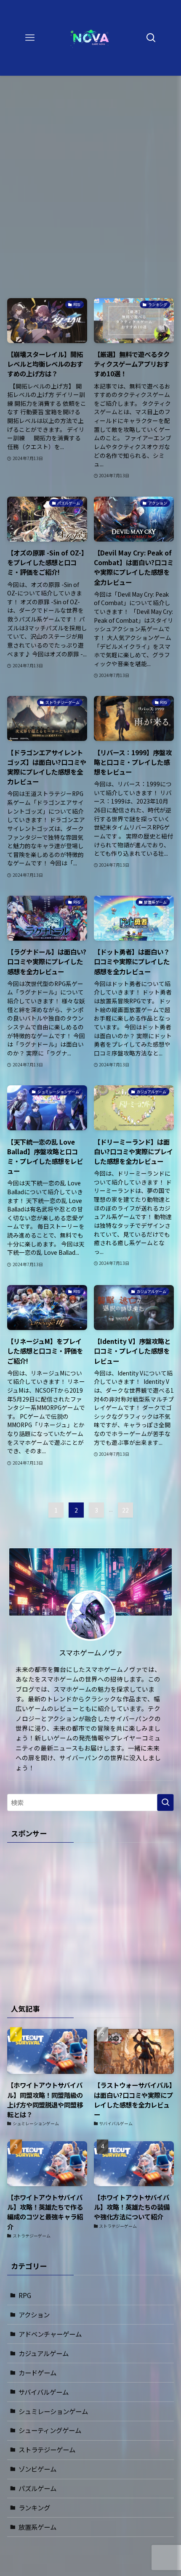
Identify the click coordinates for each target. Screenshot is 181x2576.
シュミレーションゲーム (53, 2411)
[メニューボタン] (30, 38)
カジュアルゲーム (44, 2353)
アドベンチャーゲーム (50, 2334)
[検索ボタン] (151, 38)
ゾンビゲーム (37, 2469)
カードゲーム (37, 2372)
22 (125, 1510)
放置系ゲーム (37, 2527)
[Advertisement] (90, 179)
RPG (25, 2295)
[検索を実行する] (165, 1802)
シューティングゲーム (50, 2430)
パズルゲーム (37, 2488)
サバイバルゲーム (44, 2392)
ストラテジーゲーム (47, 2449)
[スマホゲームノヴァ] (91, 38)
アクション (34, 2314)
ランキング (34, 2507)
